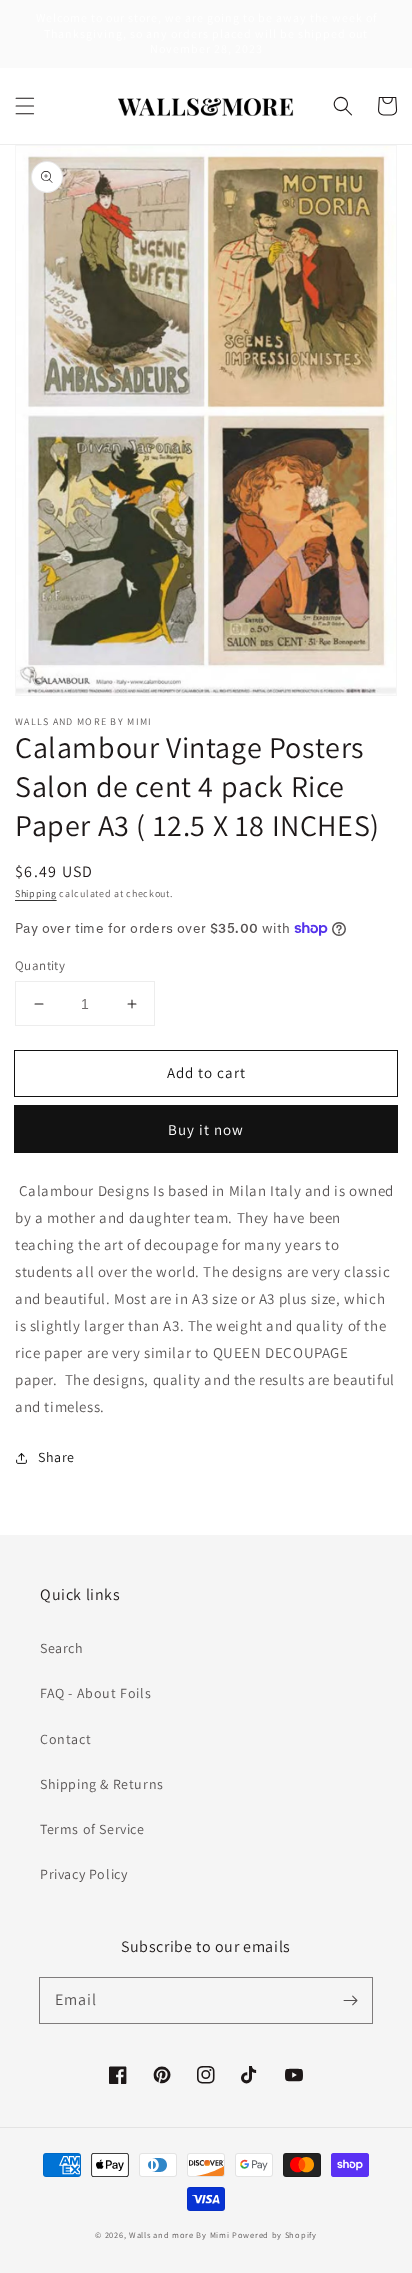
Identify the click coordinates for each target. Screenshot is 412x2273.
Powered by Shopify (274, 2234)
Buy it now (206, 1129)
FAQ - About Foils (95, 1693)
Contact (65, 1739)
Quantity (40, 965)
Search (62, 1648)
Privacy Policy (83, 1874)
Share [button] (56, 1457)
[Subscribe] (350, 2000)
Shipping (36, 893)
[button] (25, 106)
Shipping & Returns (102, 1784)
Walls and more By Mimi (179, 2234)
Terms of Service (92, 1829)
